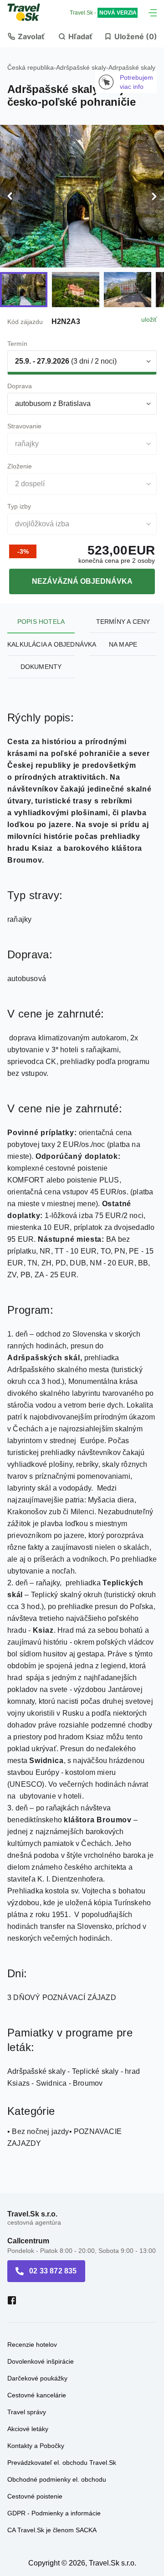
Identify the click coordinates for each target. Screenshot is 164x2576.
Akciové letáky (28, 2414)
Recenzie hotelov (32, 2330)
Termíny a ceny (123, 607)
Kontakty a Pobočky (36, 2431)
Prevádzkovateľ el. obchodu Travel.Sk (62, 2448)
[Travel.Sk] (29, 12)
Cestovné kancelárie (37, 2381)
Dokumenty (41, 652)
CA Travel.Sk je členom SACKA (52, 2515)
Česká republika (31, 67)
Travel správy (27, 2397)
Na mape (123, 630)
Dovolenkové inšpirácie (41, 2347)
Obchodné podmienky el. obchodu (57, 2465)
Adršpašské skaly (81, 67)
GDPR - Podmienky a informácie (54, 2499)
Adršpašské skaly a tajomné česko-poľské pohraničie (80, 95)
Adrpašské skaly (132, 67)
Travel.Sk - (103, 13)
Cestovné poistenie (35, 2482)
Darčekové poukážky (37, 2364)
